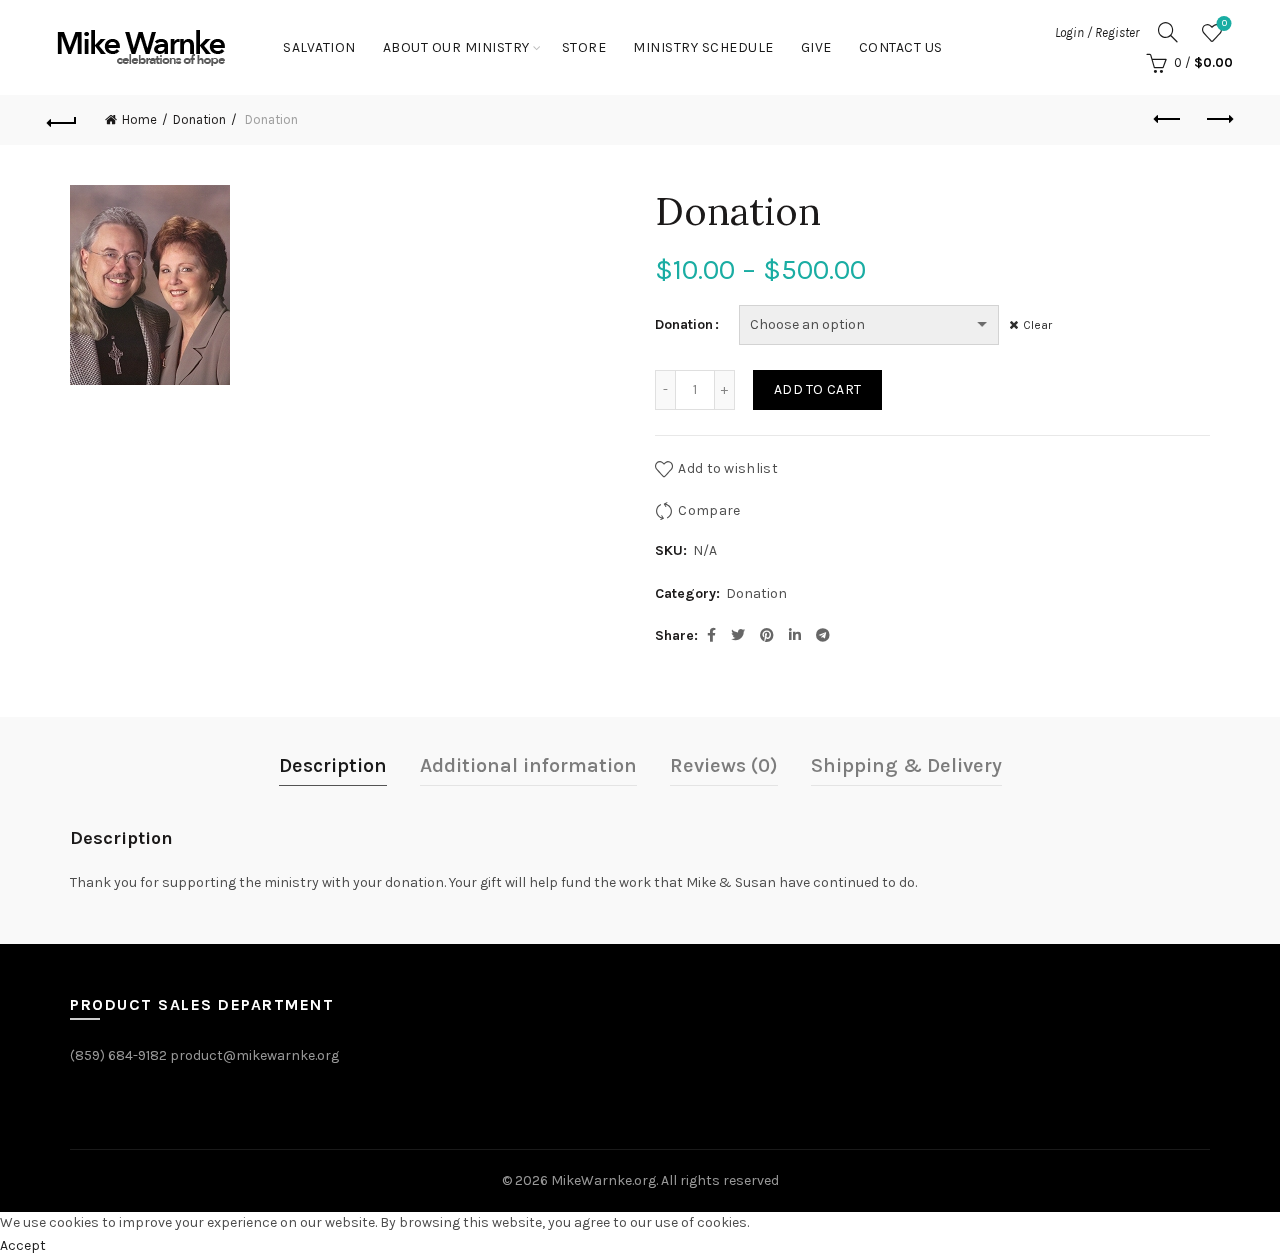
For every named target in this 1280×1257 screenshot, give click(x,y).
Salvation (319, 47)
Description (333, 765)
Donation (199, 119)
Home (139, 119)
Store (584, 47)
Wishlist (1224, 23)
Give (816, 47)
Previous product (1168, 120)
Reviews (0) (724, 765)
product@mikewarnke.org (254, 1055)
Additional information (528, 765)
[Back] (62, 120)
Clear (1037, 325)
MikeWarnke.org (603, 1180)
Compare (709, 510)
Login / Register (1097, 32)
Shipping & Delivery (906, 765)
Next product (1218, 120)
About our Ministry (456, 47)
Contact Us (901, 47)
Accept (23, 1245)
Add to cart (817, 389)
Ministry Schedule (703, 47)
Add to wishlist (728, 468)
